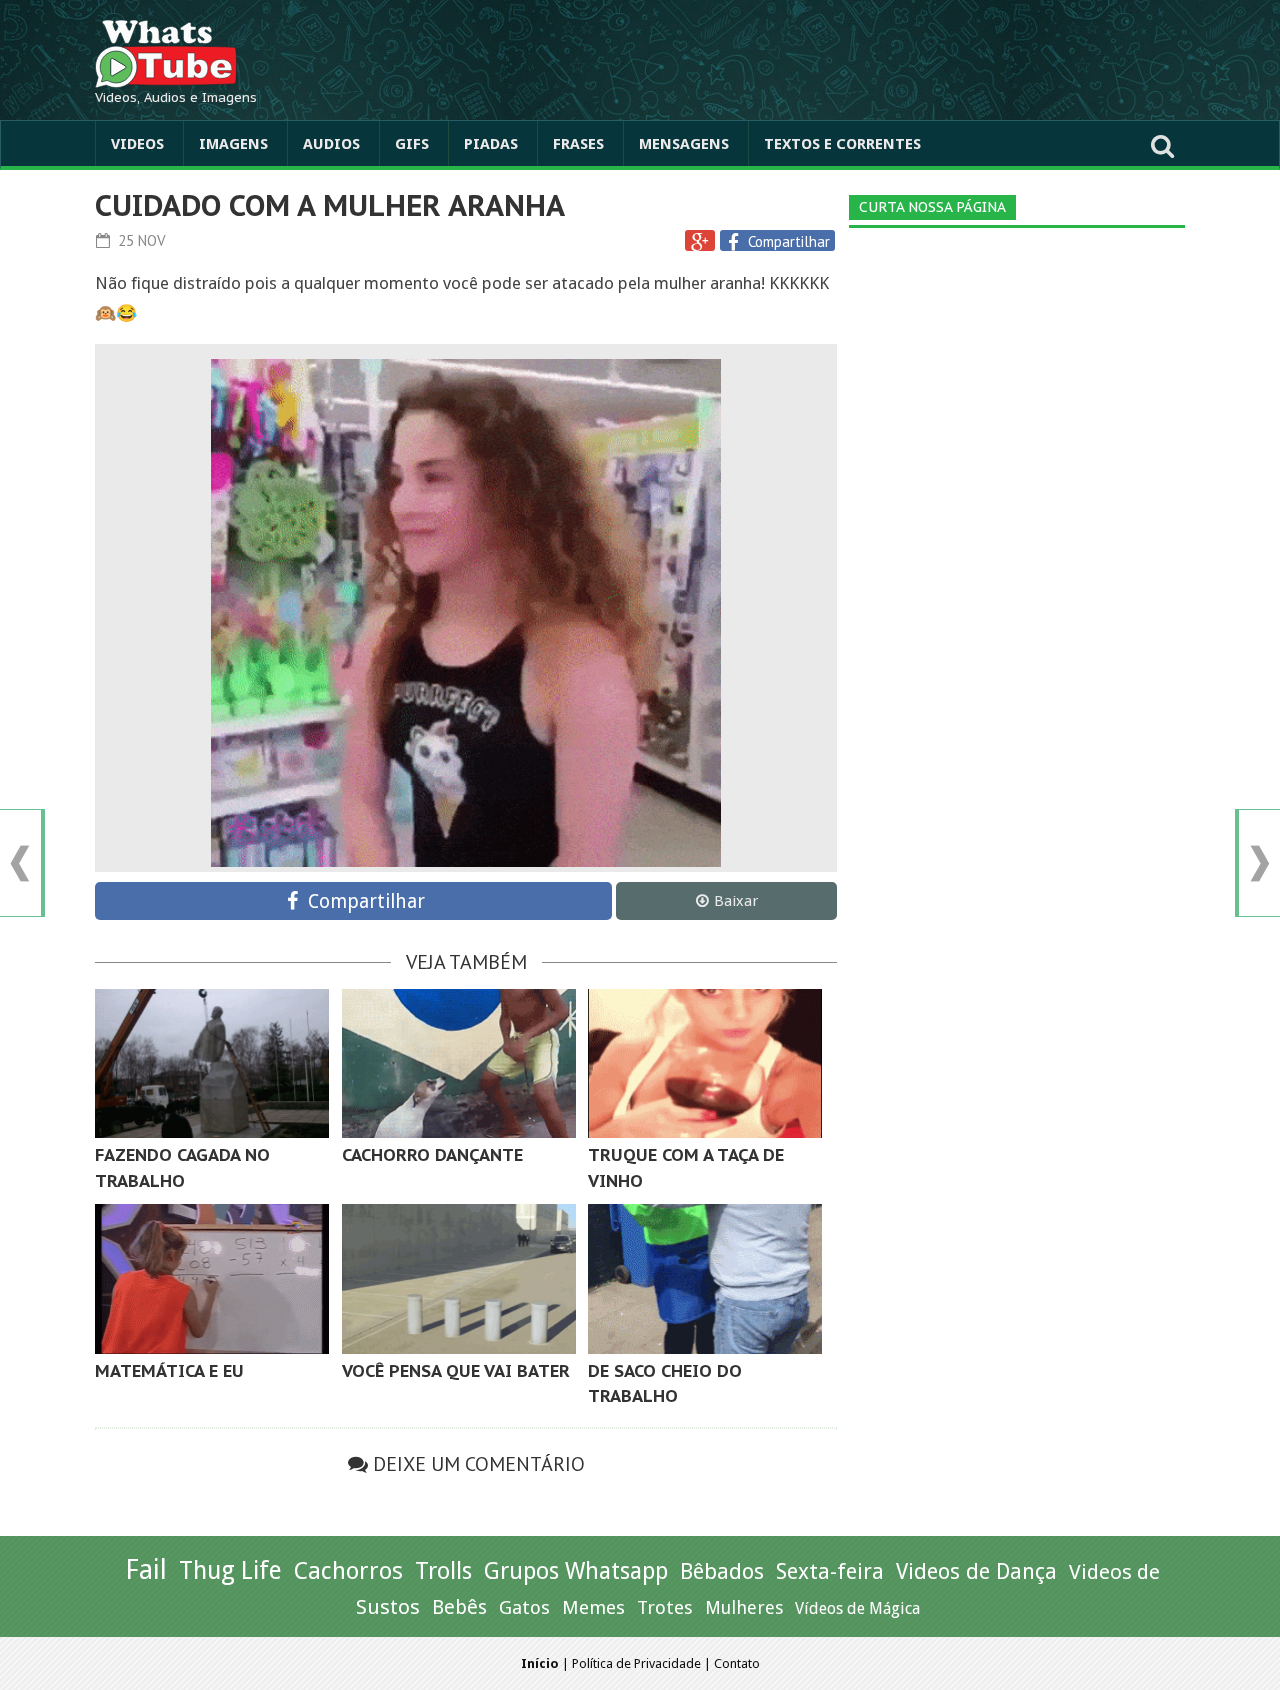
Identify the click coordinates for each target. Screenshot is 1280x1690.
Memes (593, 1607)
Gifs (412, 144)
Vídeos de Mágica (857, 1608)
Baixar (736, 901)
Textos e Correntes (842, 144)
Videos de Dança (976, 1571)
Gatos (524, 1607)
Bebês (459, 1607)
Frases (578, 144)
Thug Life (230, 1570)
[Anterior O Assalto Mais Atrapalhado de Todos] (20, 863)
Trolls (443, 1571)
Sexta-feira (830, 1571)
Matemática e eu (169, 1371)
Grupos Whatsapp (576, 1571)
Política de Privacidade (636, 1663)
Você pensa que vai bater (456, 1371)
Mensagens (684, 144)
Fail (146, 1569)
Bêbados (722, 1571)
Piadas (491, 144)
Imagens (233, 144)
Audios (331, 144)
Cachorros (348, 1571)
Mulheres (744, 1607)
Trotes (665, 1607)
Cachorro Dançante (432, 1155)
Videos (137, 144)
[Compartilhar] (736, 242)
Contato (737, 1663)
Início (540, 1663)
